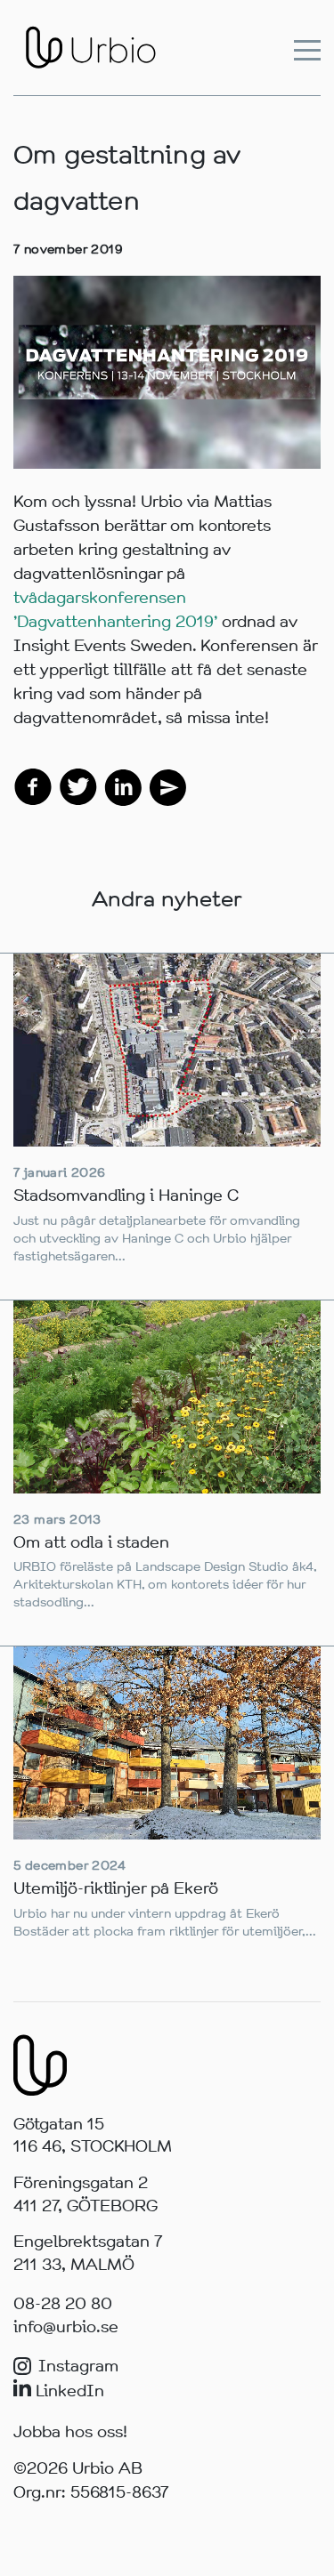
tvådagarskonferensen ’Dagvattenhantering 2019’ (115, 610)
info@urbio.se (66, 2327)
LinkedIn (68, 2391)
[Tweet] (78, 785)
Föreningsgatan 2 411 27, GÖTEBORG (86, 2194)
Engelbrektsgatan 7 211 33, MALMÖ (88, 2253)
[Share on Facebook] (33, 785)
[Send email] (167, 785)
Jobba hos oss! (70, 2432)
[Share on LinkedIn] (123, 785)
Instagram (78, 2366)
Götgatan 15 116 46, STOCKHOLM (93, 2136)
